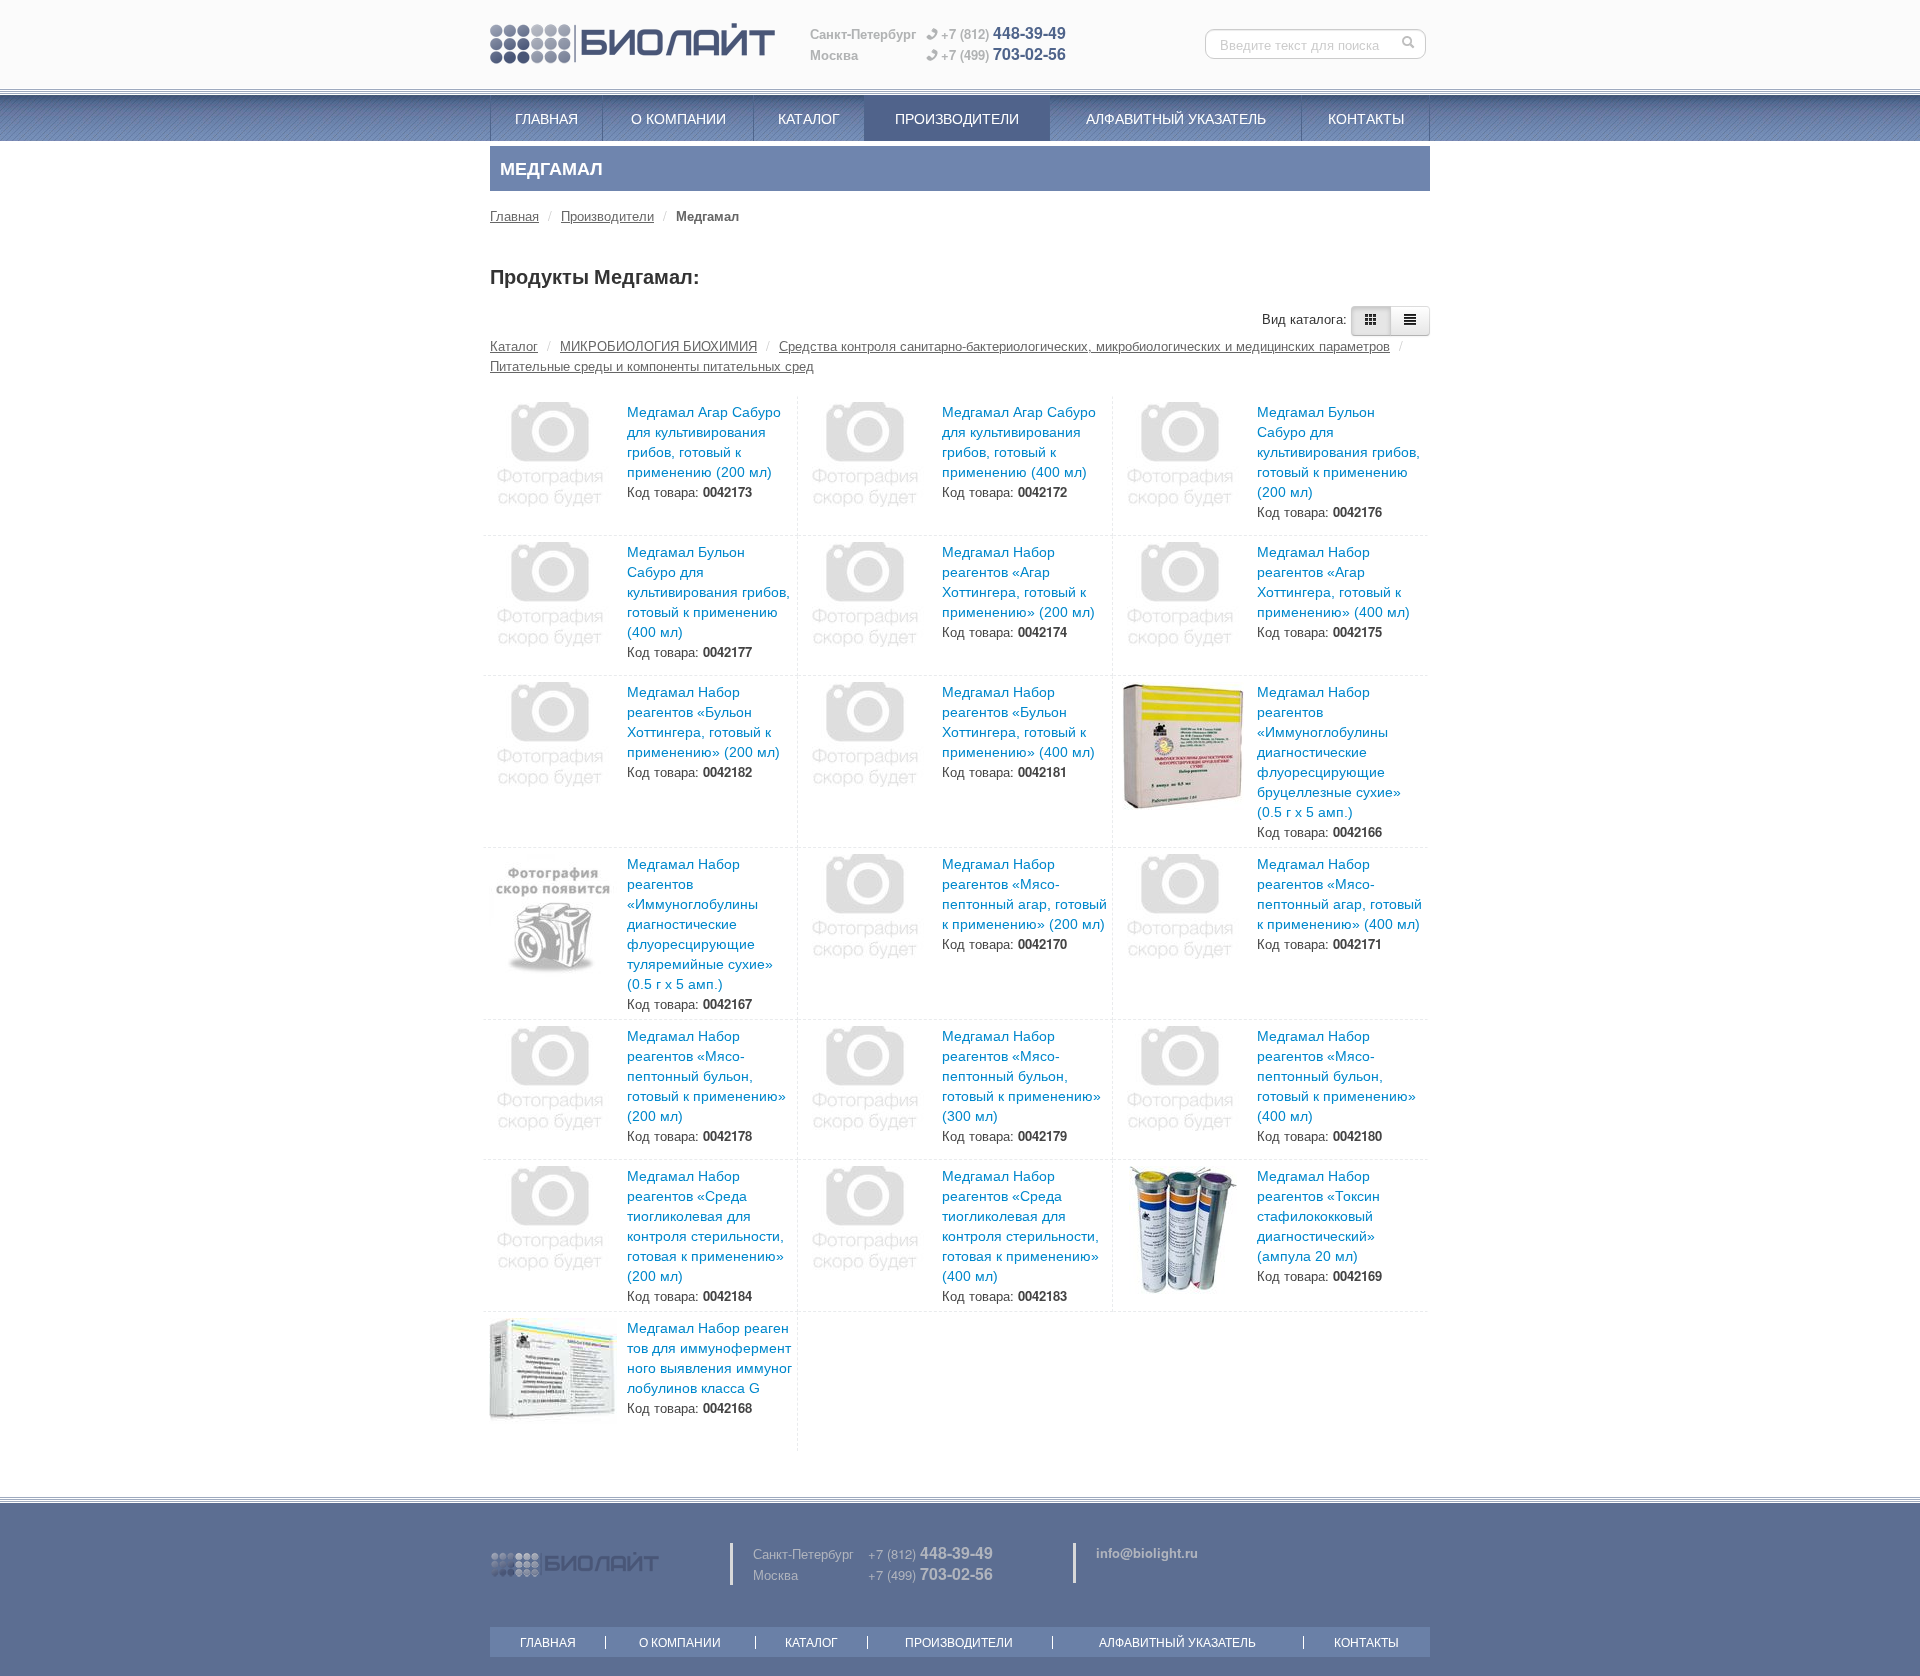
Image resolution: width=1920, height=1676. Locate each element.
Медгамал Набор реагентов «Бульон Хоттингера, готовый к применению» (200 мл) (703, 722)
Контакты (1366, 118)
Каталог (809, 118)
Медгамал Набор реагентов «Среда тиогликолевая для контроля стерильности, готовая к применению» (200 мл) (705, 1226)
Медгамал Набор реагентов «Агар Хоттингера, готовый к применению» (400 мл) (1333, 582)
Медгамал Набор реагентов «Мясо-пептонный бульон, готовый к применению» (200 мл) (706, 1076)
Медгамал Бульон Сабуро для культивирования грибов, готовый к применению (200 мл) (1338, 452)
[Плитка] (1371, 321)
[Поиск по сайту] (1410, 44)
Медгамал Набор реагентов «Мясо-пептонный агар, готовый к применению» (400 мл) (1339, 894)
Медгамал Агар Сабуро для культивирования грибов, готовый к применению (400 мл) (1019, 442)
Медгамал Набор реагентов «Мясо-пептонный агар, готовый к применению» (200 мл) (1024, 894)
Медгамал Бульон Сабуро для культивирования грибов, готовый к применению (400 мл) (708, 592)
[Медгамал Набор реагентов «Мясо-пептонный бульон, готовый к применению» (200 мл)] (553, 1090)
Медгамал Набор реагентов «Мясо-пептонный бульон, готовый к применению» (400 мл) (1336, 1076)
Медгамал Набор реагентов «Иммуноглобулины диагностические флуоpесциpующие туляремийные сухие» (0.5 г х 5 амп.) (700, 924)
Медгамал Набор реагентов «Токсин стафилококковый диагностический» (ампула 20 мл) (1318, 1216)
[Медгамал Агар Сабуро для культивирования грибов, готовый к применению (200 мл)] (553, 466)
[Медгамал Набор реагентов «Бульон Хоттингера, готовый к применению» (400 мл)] (868, 746)
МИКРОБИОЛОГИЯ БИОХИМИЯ (658, 345)
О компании (678, 118)
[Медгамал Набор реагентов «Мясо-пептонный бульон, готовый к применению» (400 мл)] (1183, 1090)
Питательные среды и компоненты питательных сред (652, 365)
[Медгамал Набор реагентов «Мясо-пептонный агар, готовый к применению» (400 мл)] (1183, 918)
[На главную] (632, 44)
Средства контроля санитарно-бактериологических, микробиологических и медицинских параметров (1084, 345)
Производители (957, 118)
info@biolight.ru (1147, 1552)
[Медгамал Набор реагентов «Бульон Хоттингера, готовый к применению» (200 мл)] (553, 746)
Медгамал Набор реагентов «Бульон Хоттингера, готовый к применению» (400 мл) (1018, 722)
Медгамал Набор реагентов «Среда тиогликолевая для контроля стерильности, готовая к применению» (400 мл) (1020, 1226)
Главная (546, 118)
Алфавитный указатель (1176, 118)
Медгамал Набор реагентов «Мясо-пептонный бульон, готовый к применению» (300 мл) (1021, 1076)
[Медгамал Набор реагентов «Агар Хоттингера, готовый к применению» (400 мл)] (1183, 606)
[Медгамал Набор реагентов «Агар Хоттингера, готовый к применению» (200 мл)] (868, 606)
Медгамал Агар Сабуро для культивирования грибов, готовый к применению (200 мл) (704, 442)
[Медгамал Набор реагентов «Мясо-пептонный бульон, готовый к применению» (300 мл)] (868, 1090)
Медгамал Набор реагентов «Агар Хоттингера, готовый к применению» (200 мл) (1018, 582)
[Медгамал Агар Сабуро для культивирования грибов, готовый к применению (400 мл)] (868, 466)
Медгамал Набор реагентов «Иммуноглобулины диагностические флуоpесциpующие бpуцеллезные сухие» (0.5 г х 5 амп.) (1329, 752)
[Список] (1410, 321)
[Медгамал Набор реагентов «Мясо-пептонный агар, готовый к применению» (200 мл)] (868, 918)
